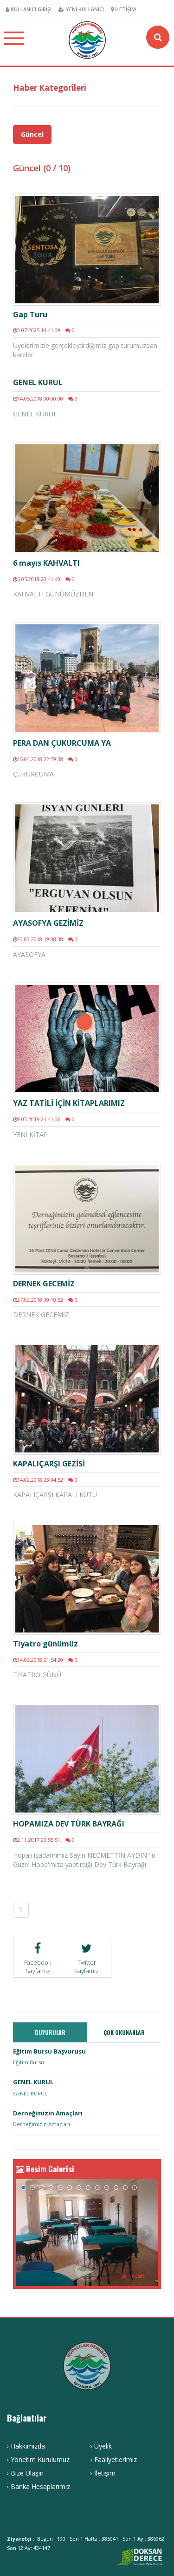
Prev (28, 2233)
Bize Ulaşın (27, 2473)
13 (135, 2188)
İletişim (125, 9)
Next (146, 2233)
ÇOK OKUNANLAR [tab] (124, 2032)
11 (116, 2188)
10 (107, 2188)
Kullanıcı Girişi (30, 9)
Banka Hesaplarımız (40, 2486)
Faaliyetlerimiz (116, 2459)
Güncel (32, 134)
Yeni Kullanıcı (84, 9)
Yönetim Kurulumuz (40, 2459)
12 (125, 2188)
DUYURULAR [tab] (50, 2032)
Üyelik (103, 2446)
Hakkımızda (28, 2446)
